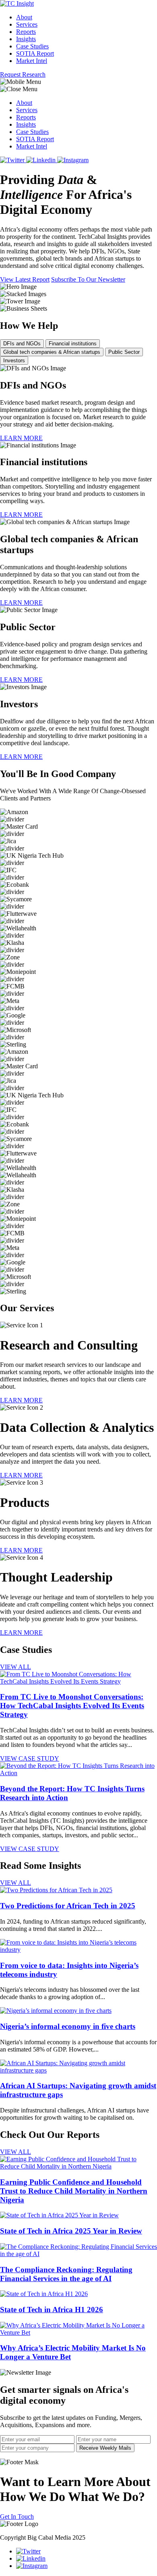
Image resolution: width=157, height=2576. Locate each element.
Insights (26, 39)
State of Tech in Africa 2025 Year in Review (71, 2231)
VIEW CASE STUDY (30, 1758)
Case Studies (32, 46)
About (24, 17)
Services (27, 24)
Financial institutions (73, 344)
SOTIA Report (35, 53)
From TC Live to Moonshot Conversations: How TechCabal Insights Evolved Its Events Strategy (72, 1706)
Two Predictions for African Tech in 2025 (68, 1906)
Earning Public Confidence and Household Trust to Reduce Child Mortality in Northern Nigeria (74, 2191)
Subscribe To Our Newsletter (88, 279)
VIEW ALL (15, 1667)
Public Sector (124, 352)
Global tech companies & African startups (52, 352)
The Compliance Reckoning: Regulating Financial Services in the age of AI (66, 2274)
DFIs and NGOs (22, 344)
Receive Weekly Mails (105, 2448)
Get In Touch (17, 2516)
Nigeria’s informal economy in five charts (68, 2026)
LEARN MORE (21, 438)
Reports (26, 32)
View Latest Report (25, 279)
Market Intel (32, 61)
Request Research (23, 74)
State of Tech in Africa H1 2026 (52, 2310)
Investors (14, 360)
